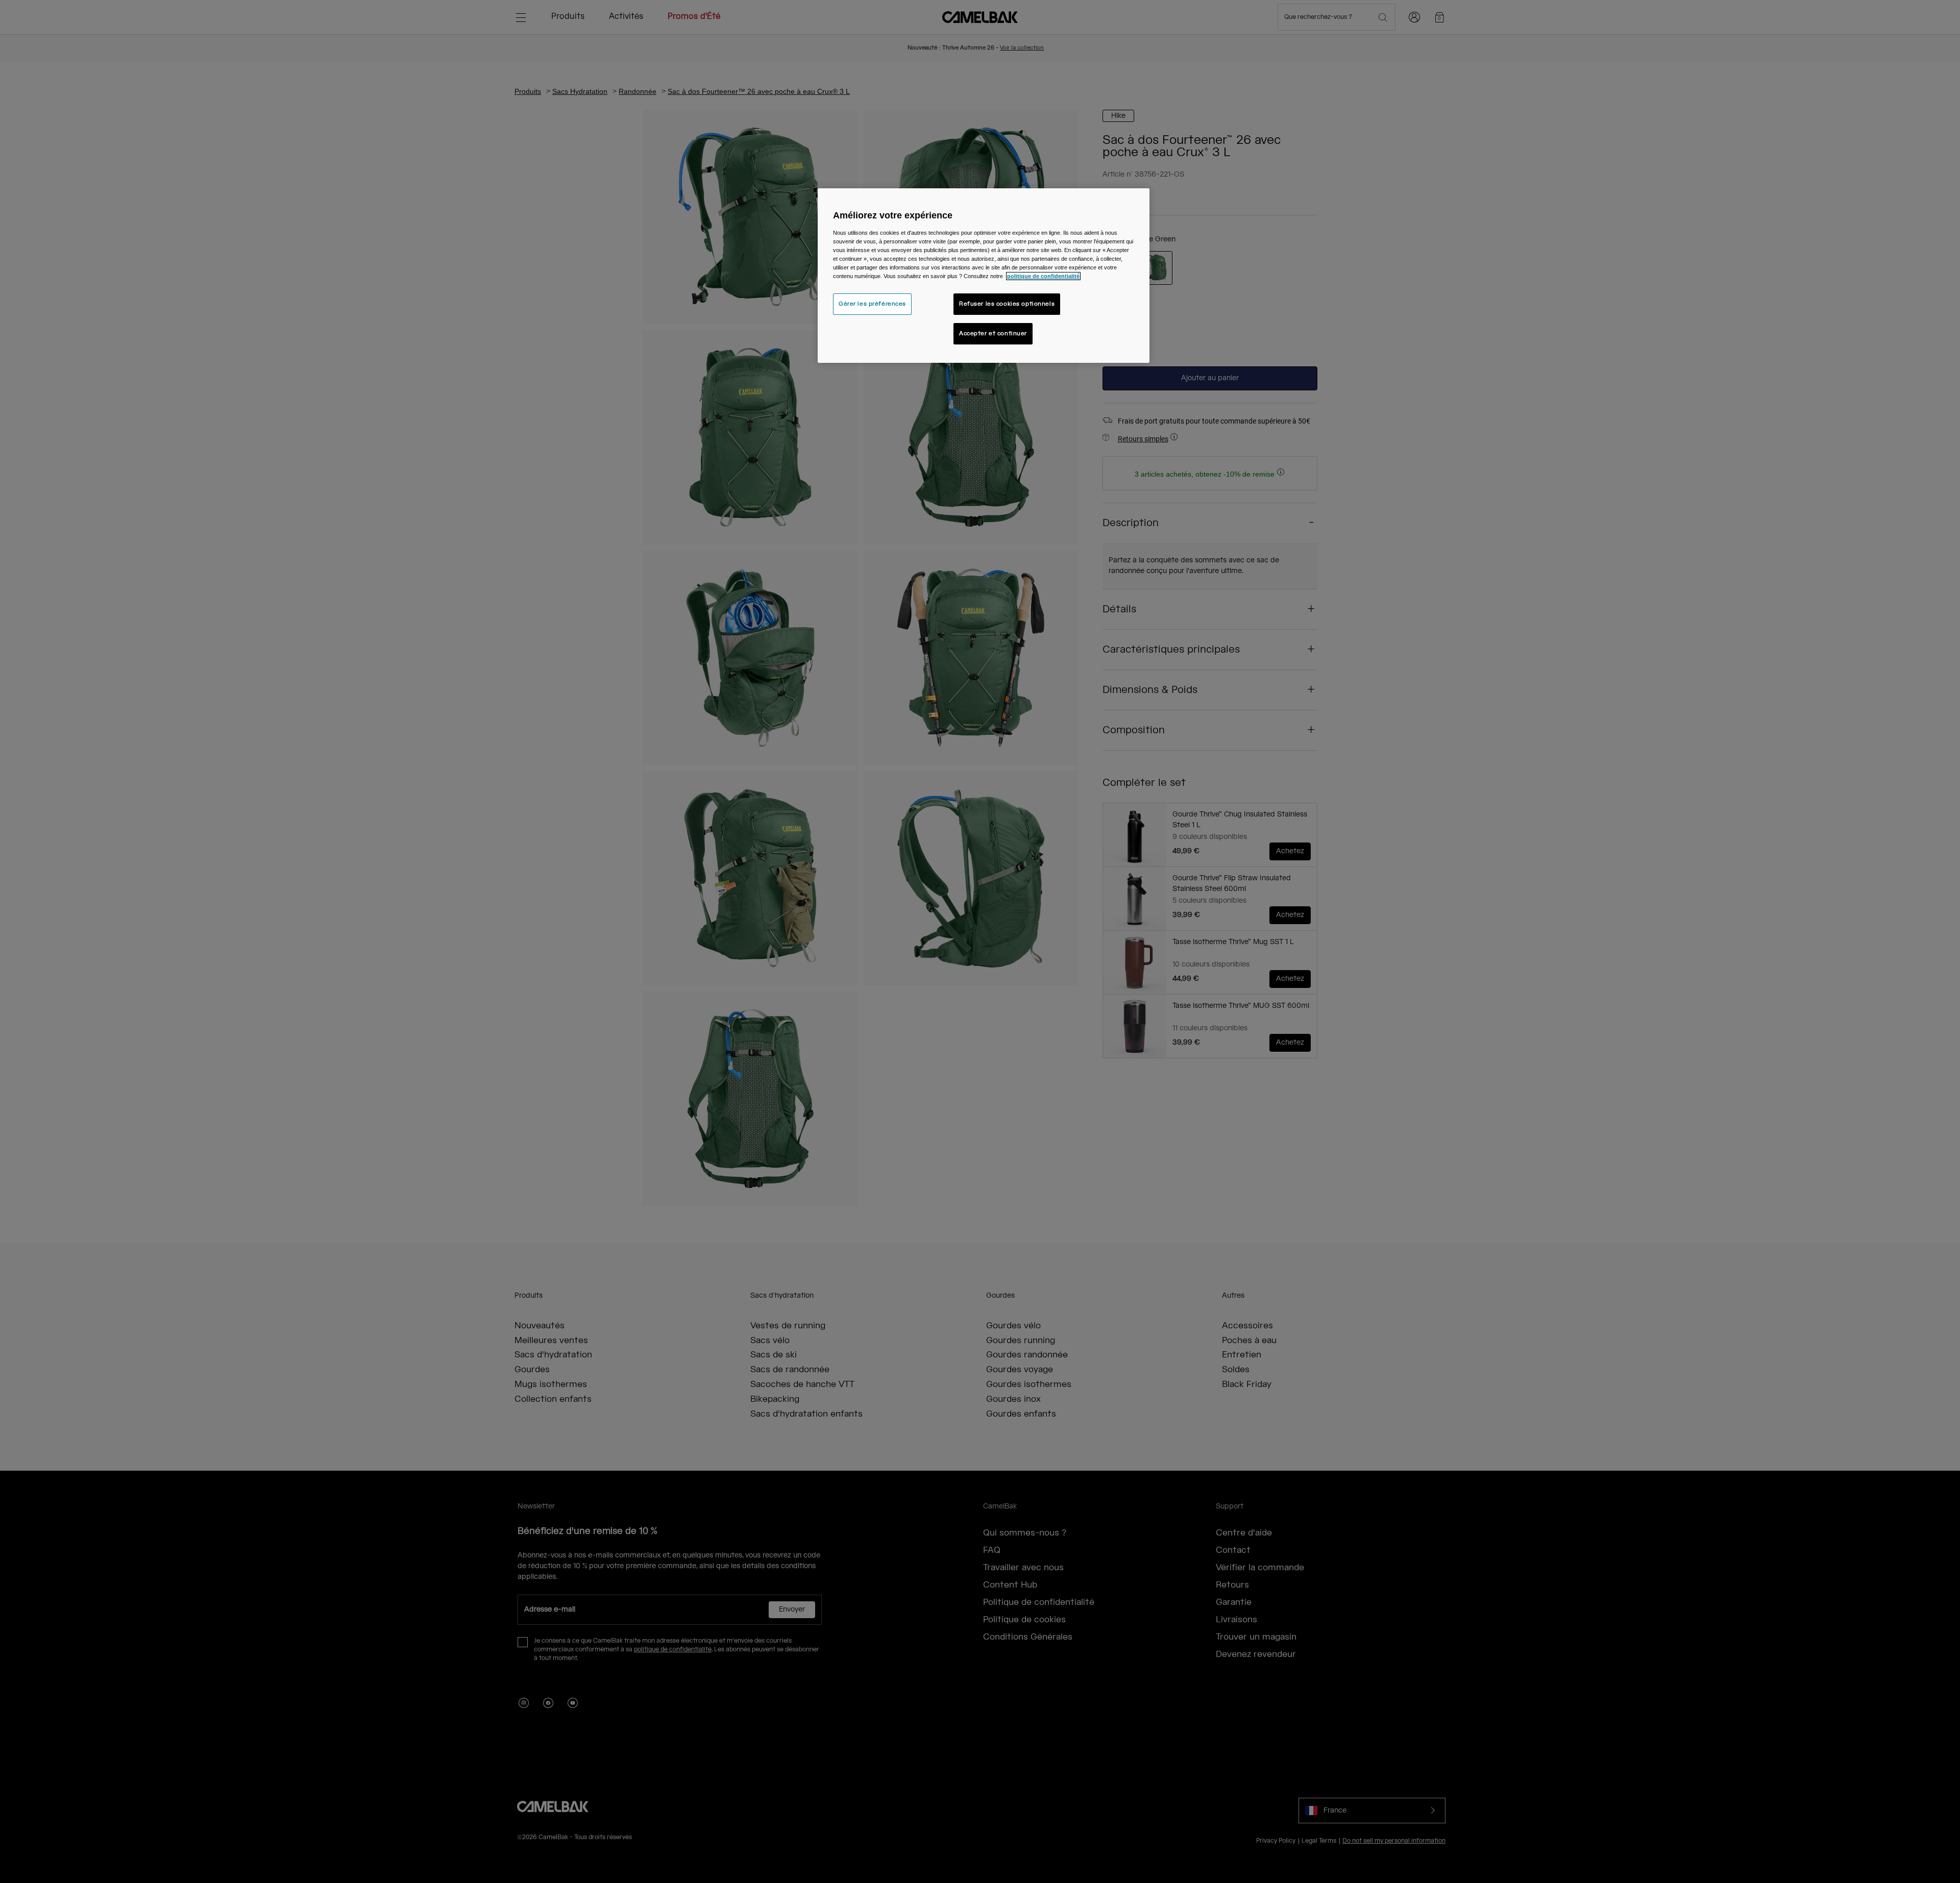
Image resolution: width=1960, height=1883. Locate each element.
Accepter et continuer (993, 333)
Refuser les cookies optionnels (1007, 304)
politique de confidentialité (1043, 276)
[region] (984, 276)
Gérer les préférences (872, 304)
